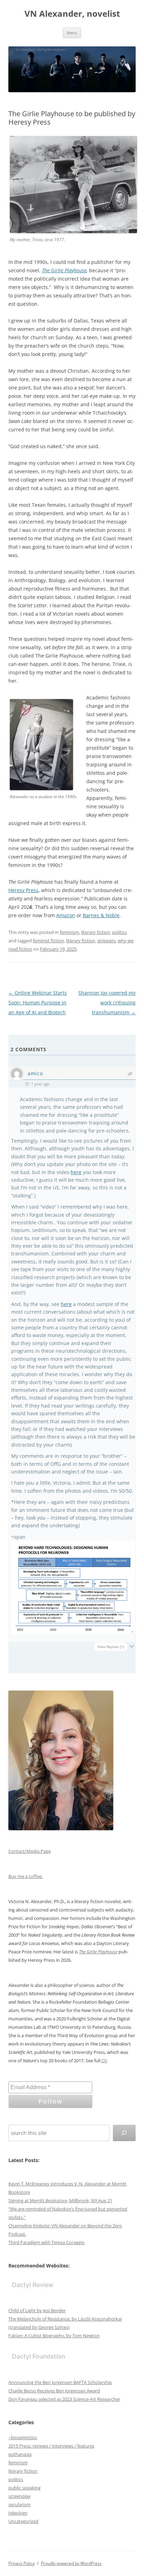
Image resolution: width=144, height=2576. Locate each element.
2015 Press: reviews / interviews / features (51, 2446)
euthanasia (20, 2454)
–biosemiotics (23, 2437)
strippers (106, 941)
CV (104, 2061)
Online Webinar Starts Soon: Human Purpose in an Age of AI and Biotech (38, 1003)
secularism (19, 2504)
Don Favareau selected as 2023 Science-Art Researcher (64, 2399)
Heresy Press (23, 890)
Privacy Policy (21, 2563)
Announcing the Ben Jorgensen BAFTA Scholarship (60, 2382)
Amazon (66, 915)
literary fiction (96, 932)
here (76, 1172)
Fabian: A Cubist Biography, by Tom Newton (54, 2336)
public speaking (24, 2488)
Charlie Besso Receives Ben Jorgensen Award (54, 2391)
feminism (69, 932)
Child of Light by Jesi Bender (37, 2310)
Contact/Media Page (30, 1851)
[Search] (124, 2133)
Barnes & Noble (101, 915)
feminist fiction (48, 941)
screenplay (20, 2496)
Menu (72, 33)
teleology (18, 2513)
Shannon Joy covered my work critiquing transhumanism (107, 1003)
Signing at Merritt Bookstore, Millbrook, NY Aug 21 (60, 2200)
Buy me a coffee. (26, 1876)
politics (120, 932)
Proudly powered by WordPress (71, 2563)
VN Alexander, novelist (72, 14)
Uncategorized (23, 2521)
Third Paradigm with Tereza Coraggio (46, 2242)
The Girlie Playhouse (64, 270)
